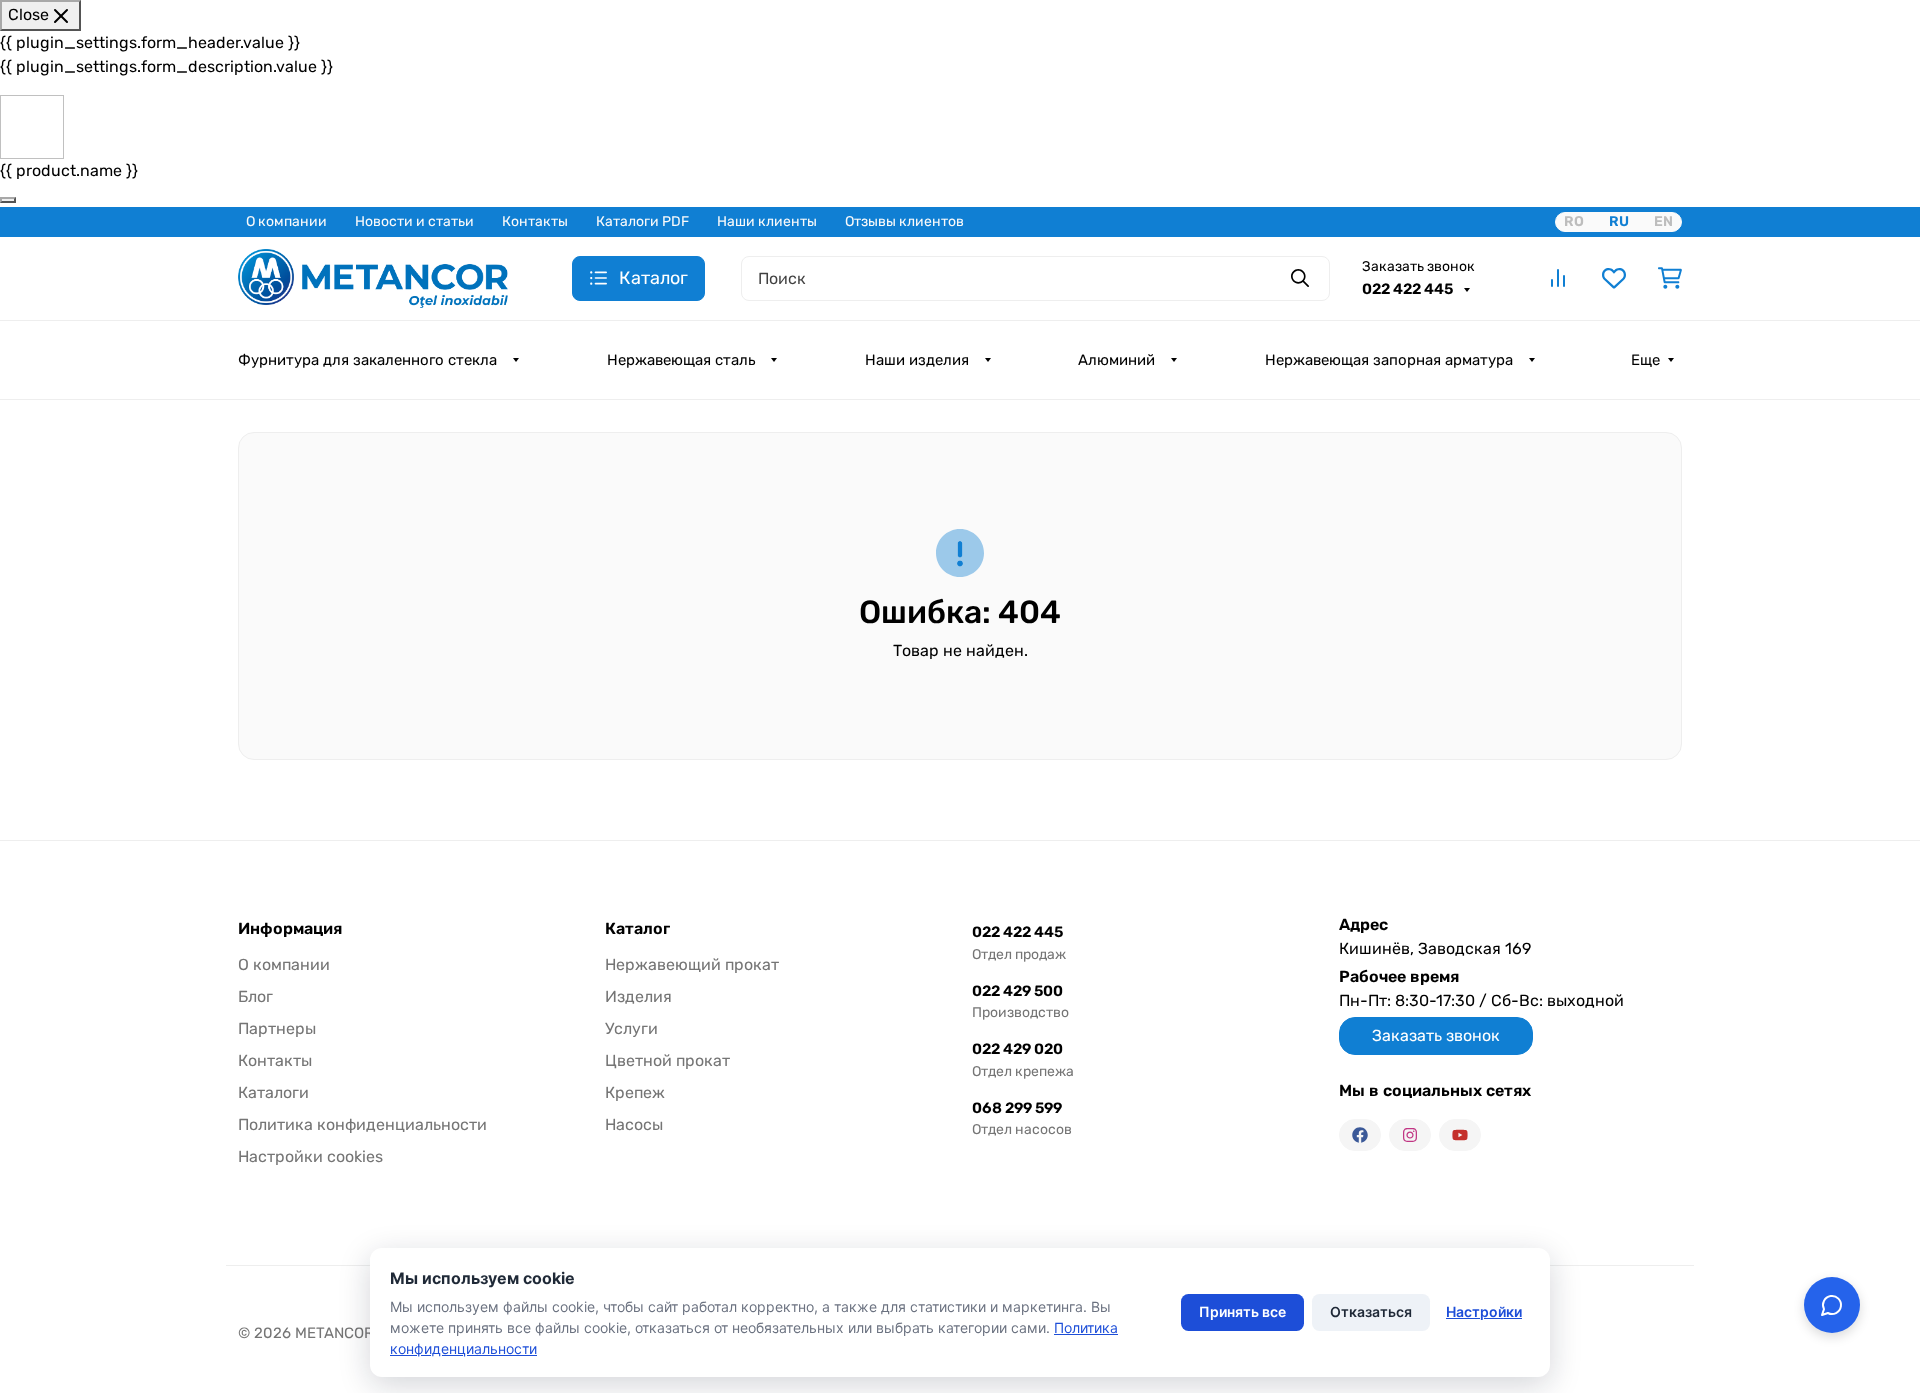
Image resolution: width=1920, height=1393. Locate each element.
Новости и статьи (414, 221)
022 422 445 (1409, 289)
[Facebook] (1360, 1135)
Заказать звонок (1418, 266)
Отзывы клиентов (904, 221)
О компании (286, 221)
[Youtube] (1460, 1135)
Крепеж (635, 1092)
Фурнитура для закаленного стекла (367, 360)
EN (1663, 221)
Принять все (1242, 1311)
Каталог (637, 929)
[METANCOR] (373, 276)
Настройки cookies (310, 1156)
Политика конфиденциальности (362, 1124)
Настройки (1484, 1311)
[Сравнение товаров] (1558, 278)
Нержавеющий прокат (692, 964)
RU (1619, 221)
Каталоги (273, 1092)
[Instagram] (1410, 1135)
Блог (255, 996)
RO (1574, 221)
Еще (1645, 360)
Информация (290, 929)
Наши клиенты (767, 221)
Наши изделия (917, 360)
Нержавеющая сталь (681, 360)
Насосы (634, 1124)
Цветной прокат (667, 1060)
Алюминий (1116, 360)
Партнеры (277, 1028)
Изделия (638, 996)
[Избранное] (1614, 278)
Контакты (535, 221)
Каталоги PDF (642, 221)
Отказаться (1371, 1311)
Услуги (631, 1028)
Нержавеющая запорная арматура (1389, 360)
